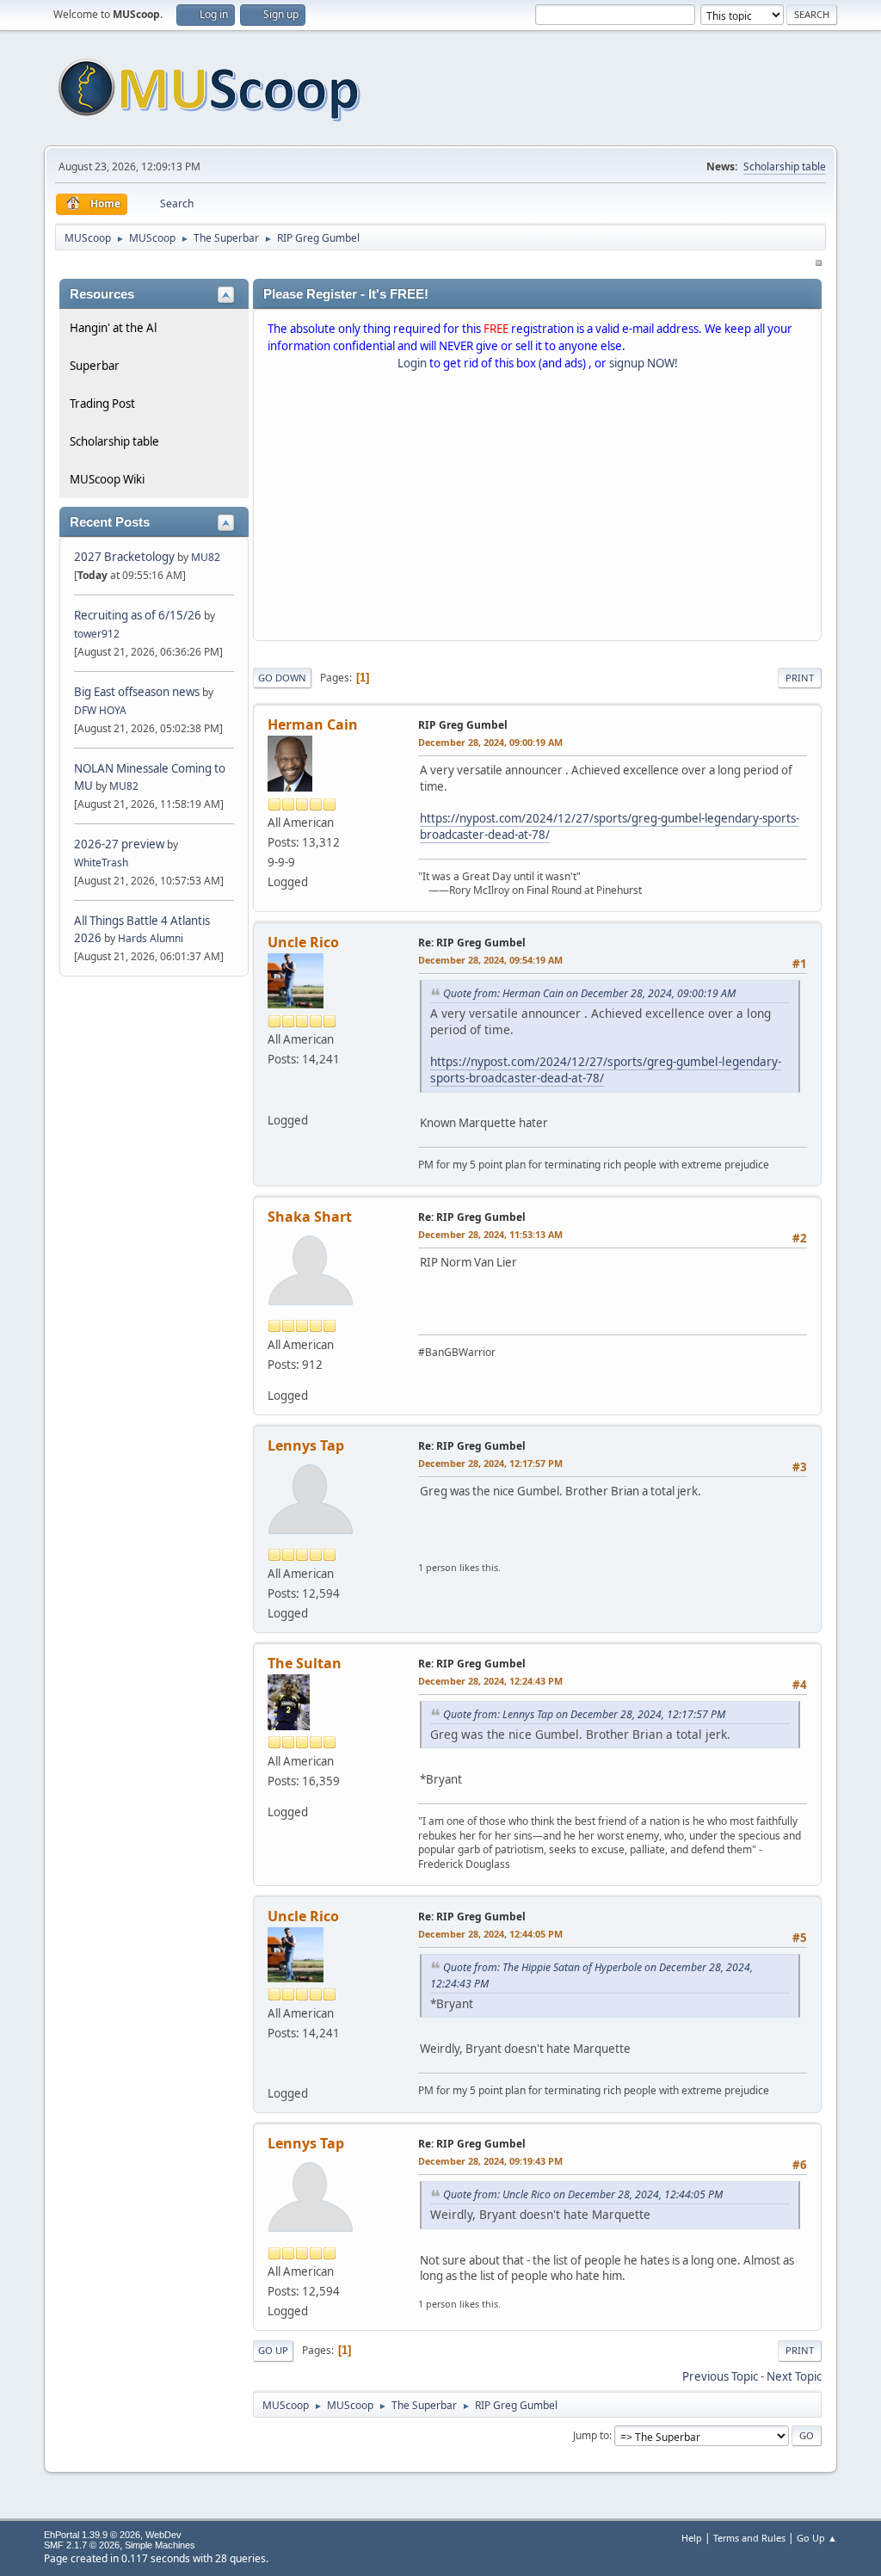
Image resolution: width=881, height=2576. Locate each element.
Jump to (591, 2435)
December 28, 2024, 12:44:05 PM (490, 1934)
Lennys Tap (306, 1445)
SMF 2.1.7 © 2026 (82, 2545)
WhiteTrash (101, 863)
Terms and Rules (749, 2538)
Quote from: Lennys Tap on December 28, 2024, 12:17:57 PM (584, 1714)
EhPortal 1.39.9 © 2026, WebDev (113, 2535)
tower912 (97, 634)
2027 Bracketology (126, 557)
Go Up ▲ (817, 2538)
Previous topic (720, 2376)
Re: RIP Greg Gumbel (472, 943)
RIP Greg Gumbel (463, 725)
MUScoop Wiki (107, 479)
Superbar (95, 366)
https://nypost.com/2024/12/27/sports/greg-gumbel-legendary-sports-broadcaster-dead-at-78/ (606, 1069)
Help (692, 2538)
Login (412, 363)
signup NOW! (644, 363)
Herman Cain (313, 724)
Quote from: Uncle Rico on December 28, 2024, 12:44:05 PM (583, 2194)
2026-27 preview (119, 844)
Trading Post (102, 404)
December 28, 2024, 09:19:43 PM (490, 2161)
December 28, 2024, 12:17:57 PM (490, 1463)
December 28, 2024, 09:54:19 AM (490, 960)
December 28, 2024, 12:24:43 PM (490, 1681)
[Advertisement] (537, 509)
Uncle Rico (303, 942)
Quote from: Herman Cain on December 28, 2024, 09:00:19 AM (589, 993)
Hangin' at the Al (113, 328)
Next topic (794, 2376)
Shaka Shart (310, 1217)
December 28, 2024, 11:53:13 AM (490, 1234)
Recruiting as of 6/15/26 (138, 615)
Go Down (282, 678)
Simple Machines (160, 2545)
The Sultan (305, 1663)
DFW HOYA (100, 710)
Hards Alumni (151, 938)
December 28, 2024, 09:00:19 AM (490, 742)
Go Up (273, 2350)
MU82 (206, 557)
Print (800, 678)
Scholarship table (785, 166)
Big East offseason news (137, 692)
